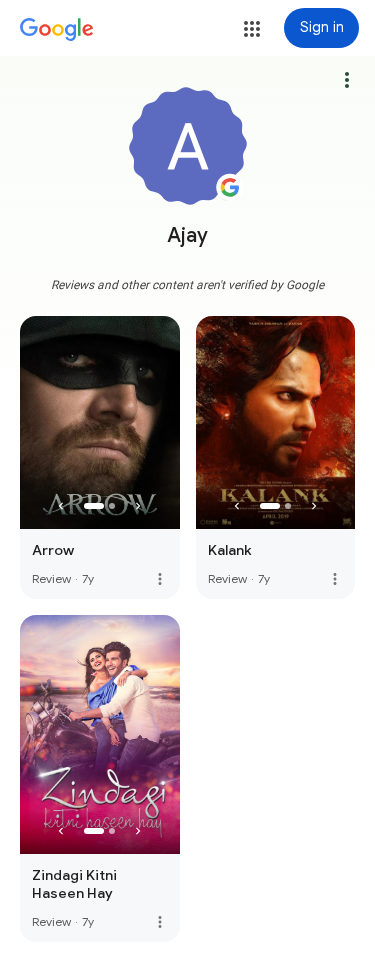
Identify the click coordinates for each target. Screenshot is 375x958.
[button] (252, 29)
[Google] (57, 30)
